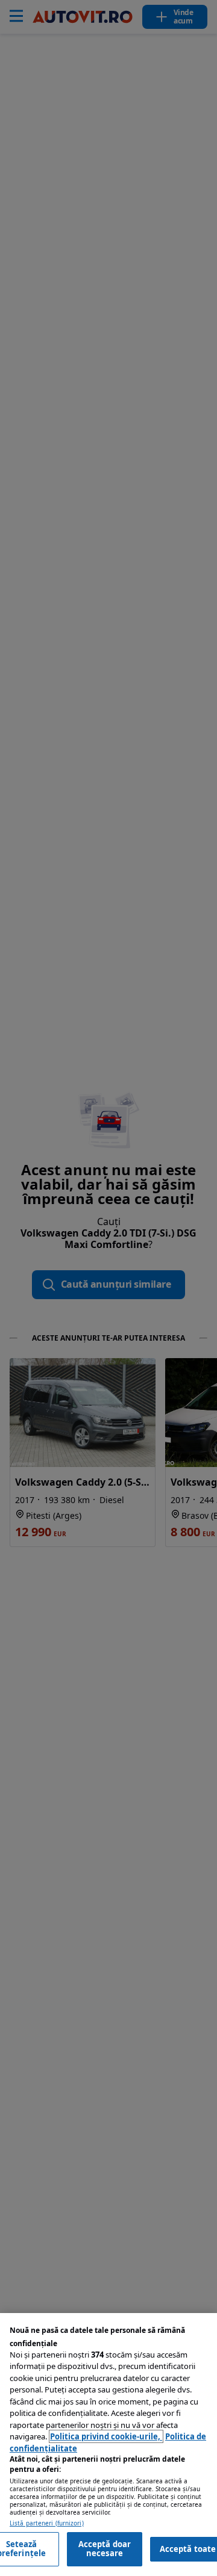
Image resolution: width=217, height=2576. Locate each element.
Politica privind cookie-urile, (106, 2436)
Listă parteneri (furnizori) (47, 2523)
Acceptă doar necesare (105, 2549)
